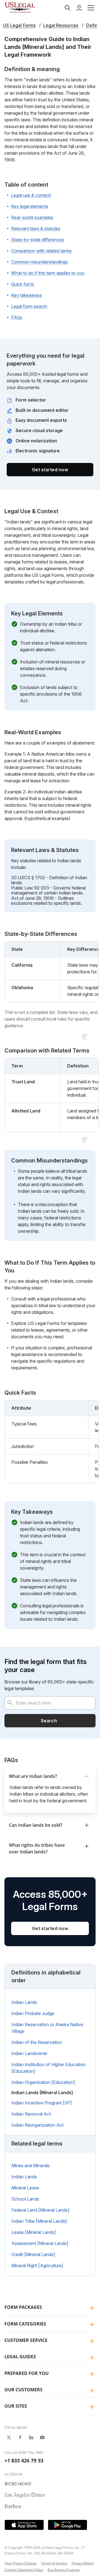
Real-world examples (32, 217)
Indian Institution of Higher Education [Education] (48, 2068)
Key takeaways (27, 295)
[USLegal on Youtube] (42, 2437)
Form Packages (23, 2307)
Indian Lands (24, 2002)
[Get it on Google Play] (67, 2525)
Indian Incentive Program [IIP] (42, 2103)
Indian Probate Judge (33, 2013)
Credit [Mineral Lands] (33, 2254)
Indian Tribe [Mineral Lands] (39, 2221)
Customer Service (26, 2340)
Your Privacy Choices (21, 2563)
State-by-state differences (38, 240)
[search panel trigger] (67, 8)
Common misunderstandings (39, 262)
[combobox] (50, 1703)
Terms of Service (54, 2563)
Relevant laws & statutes (36, 229)
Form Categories (25, 2324)
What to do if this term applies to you (48, 273)
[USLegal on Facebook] (20, 2437)
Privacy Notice (83, 2563)
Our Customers (23, 2390)
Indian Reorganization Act (37, 2125)
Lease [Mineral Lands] (34, 2232)
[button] (91, 8)
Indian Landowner (29, 2053)
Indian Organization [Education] (43, 2082)
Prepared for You (27, 2373)
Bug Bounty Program (64, 2570)
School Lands (25, 2199)
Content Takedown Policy (24, 2570)
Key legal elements (30, 206)
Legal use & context (31, 195)
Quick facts (22, 284)
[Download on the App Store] (24, 2525)
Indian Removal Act (31, 2114)
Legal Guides (20, 2357)
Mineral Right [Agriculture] (37, 2266)
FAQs (17, 317)
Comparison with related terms (41, 251)
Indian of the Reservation (37, 2042)
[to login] (79, 8)
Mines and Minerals (31, 2166)
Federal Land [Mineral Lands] (40, 2210)
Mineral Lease (25, 2188)
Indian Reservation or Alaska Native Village (47, 2028)
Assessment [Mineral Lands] (40, 2243)
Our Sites (16, 2406)
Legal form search (29, 306)
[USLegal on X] (9, 2437)
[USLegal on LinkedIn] (31, 2437)
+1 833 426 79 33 (24, 2460)
